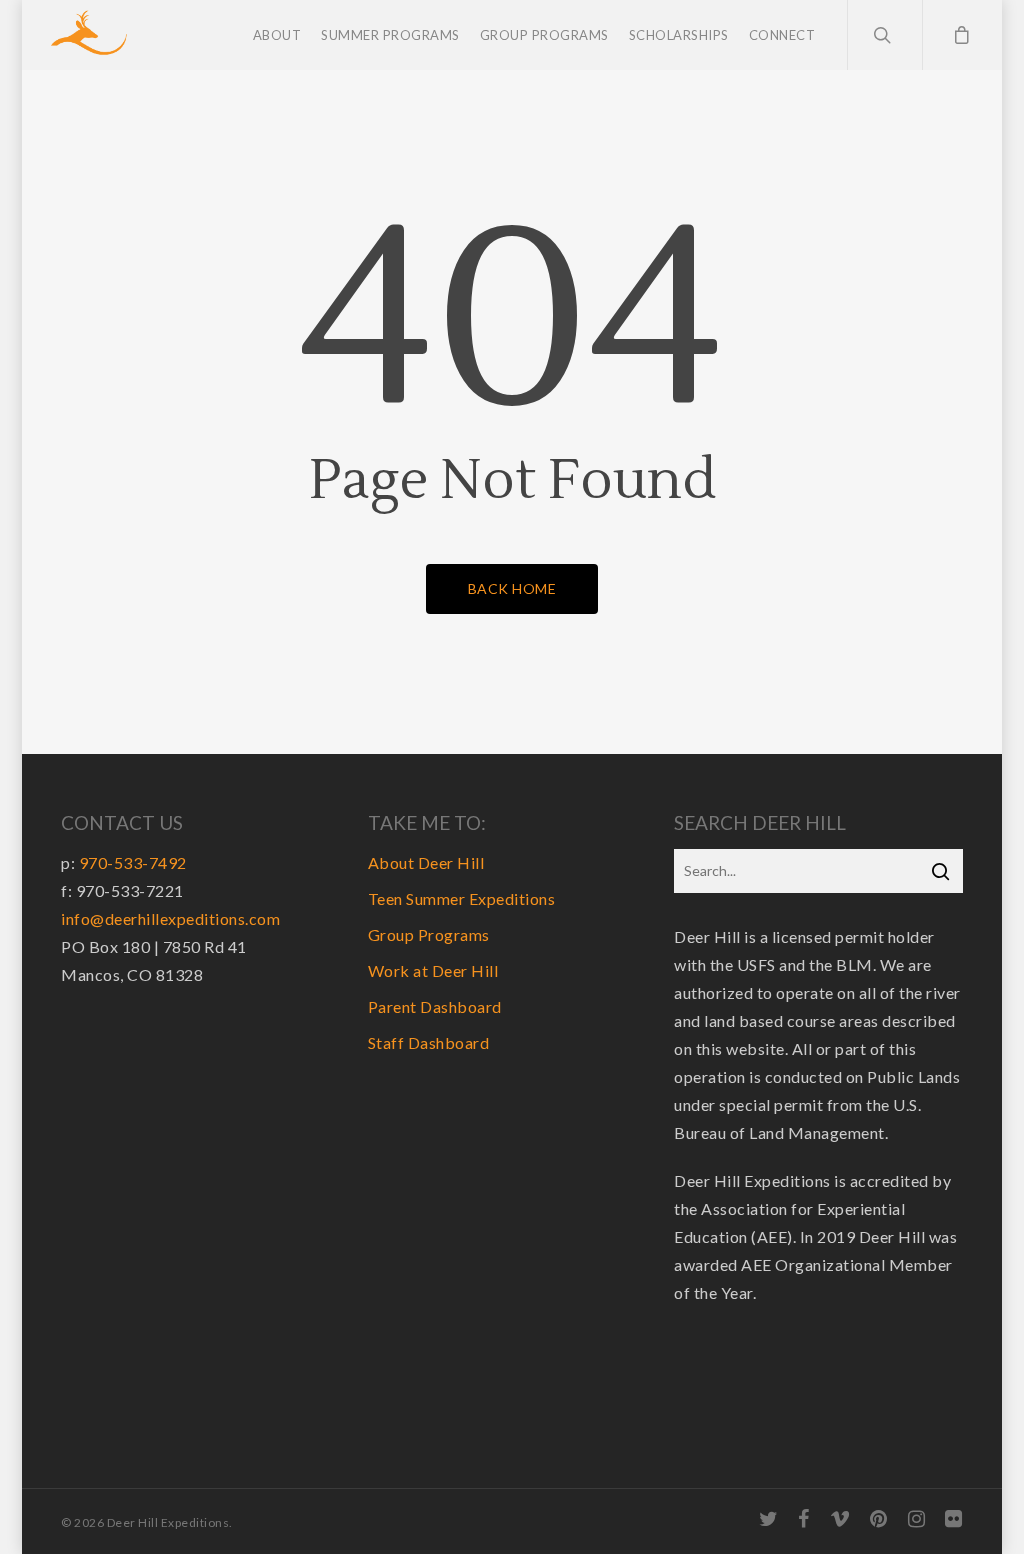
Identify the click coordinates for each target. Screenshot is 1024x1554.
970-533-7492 (133, 862)
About (277, 35)
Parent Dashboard (435, 1006)
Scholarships (679, 35)
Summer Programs (390, 35)
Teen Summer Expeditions (462, 898)
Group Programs (544, 35)
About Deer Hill (426, 862)
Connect (782, 35)
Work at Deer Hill (433, 970)
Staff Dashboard (429, 1042)
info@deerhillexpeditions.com (170, 918)
